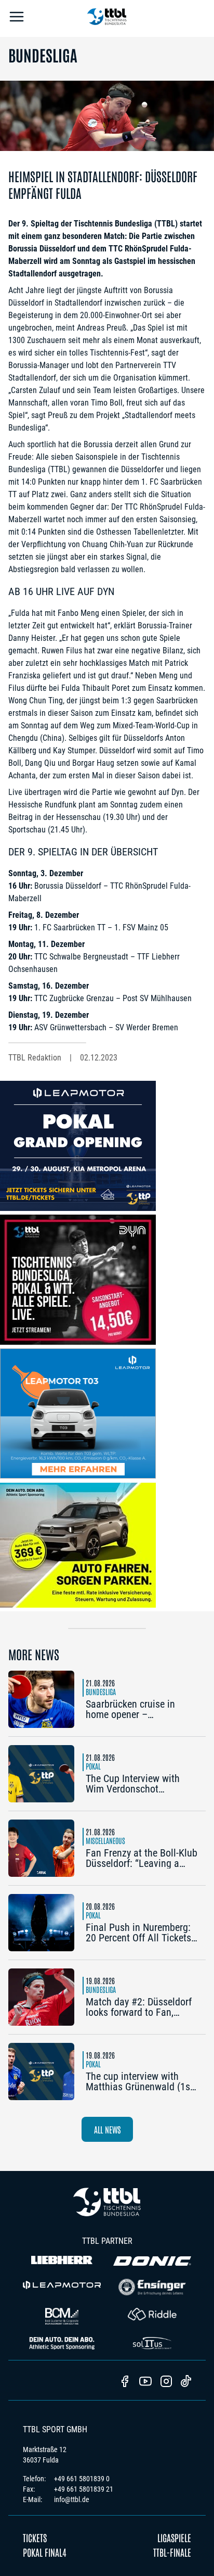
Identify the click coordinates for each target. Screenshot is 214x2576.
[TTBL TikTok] (186, 2383)
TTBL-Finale (172, 2552)
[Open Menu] (17, 18)
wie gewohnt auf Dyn (149, 792)
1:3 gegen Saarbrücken (159, 700)
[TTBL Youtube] (145, 2382)
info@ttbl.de (72, 2499)
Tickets (35, 2537)
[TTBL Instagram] (166, 2382)
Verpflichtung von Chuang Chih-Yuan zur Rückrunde (107, 544)
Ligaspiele (174, 2537)
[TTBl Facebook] (125, 2382)
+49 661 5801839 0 (82, 2479)
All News (107, 2129)
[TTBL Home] (107, 18)
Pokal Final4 (45, 2552)
